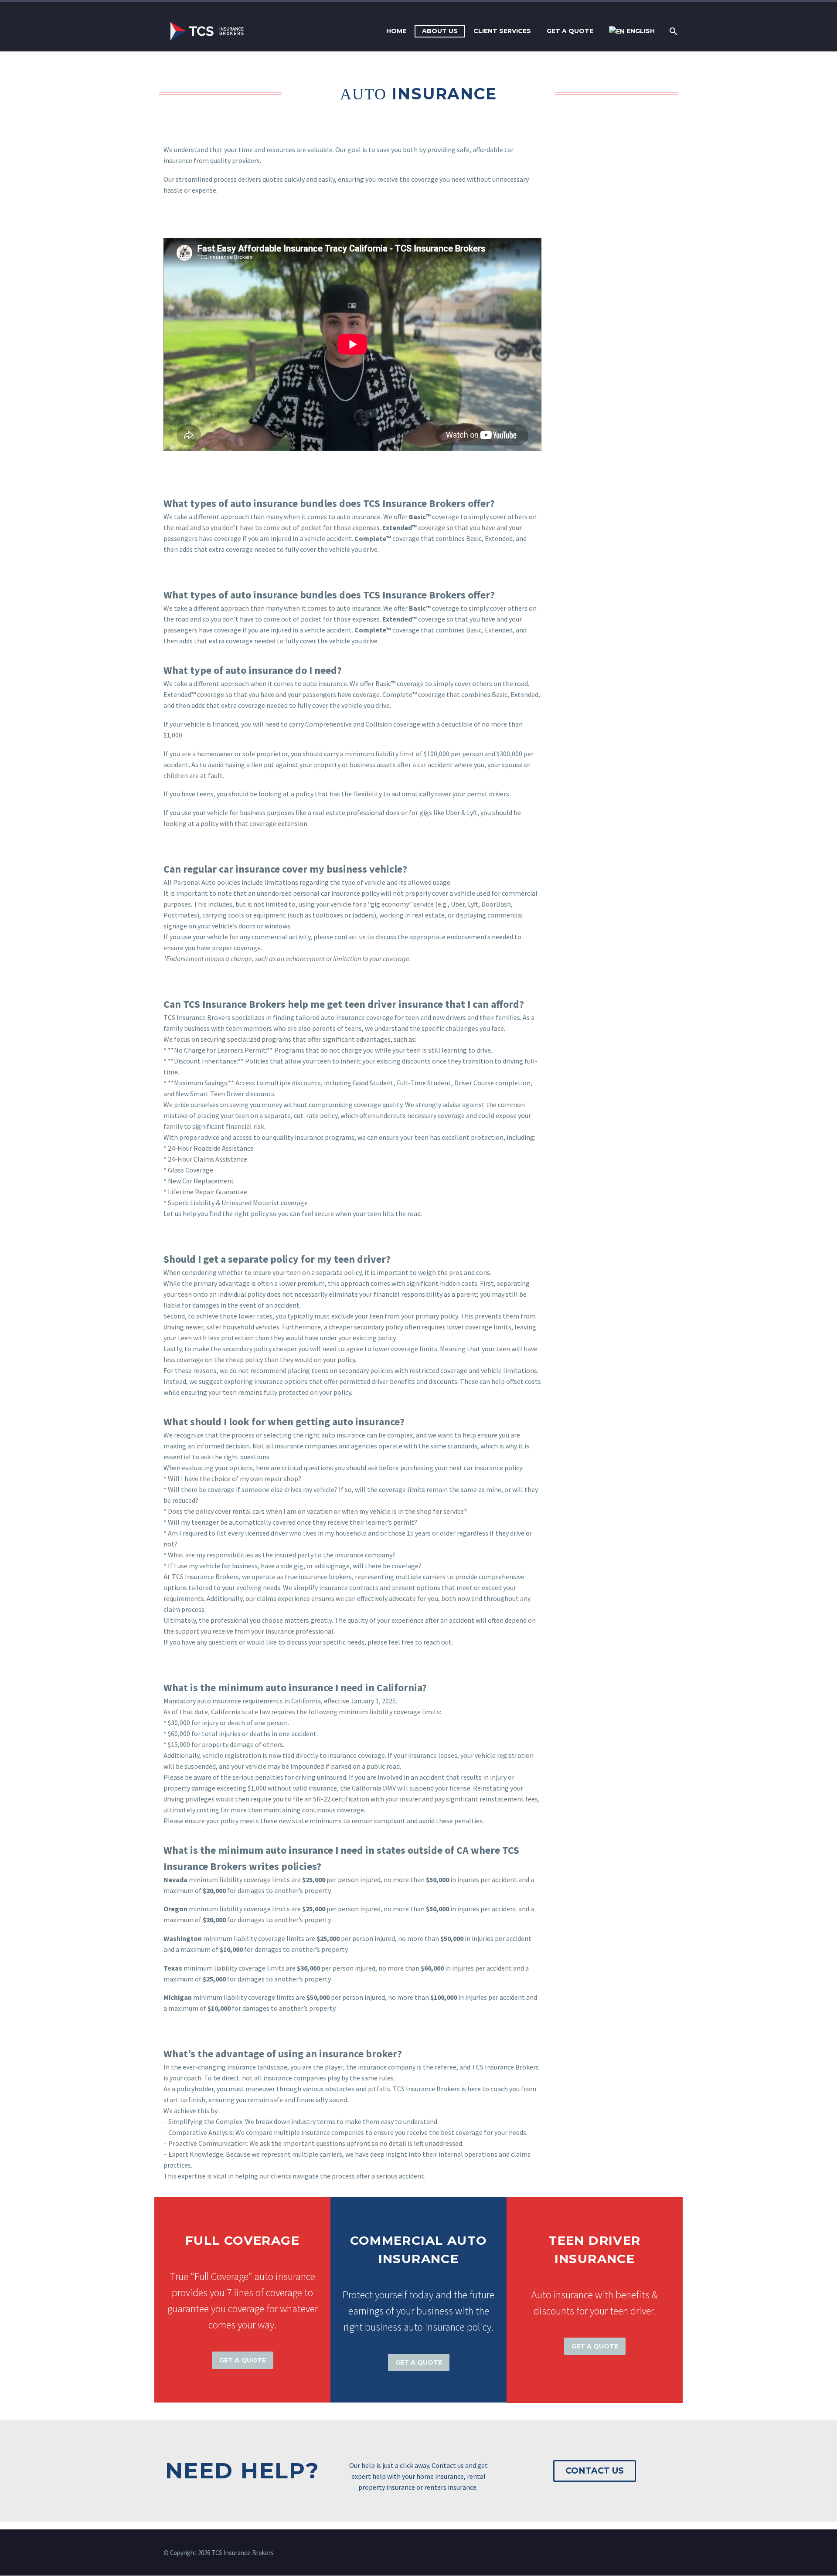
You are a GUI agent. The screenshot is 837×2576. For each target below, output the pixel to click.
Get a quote (570, 31)
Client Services (502, 31)
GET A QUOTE (243, 2360)
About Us (440, 31)
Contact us (595, 2471)
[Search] (672, 31)
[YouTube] (671, 2553)
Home (396, 31)
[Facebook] (648, 2553)
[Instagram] (660, 2553)
